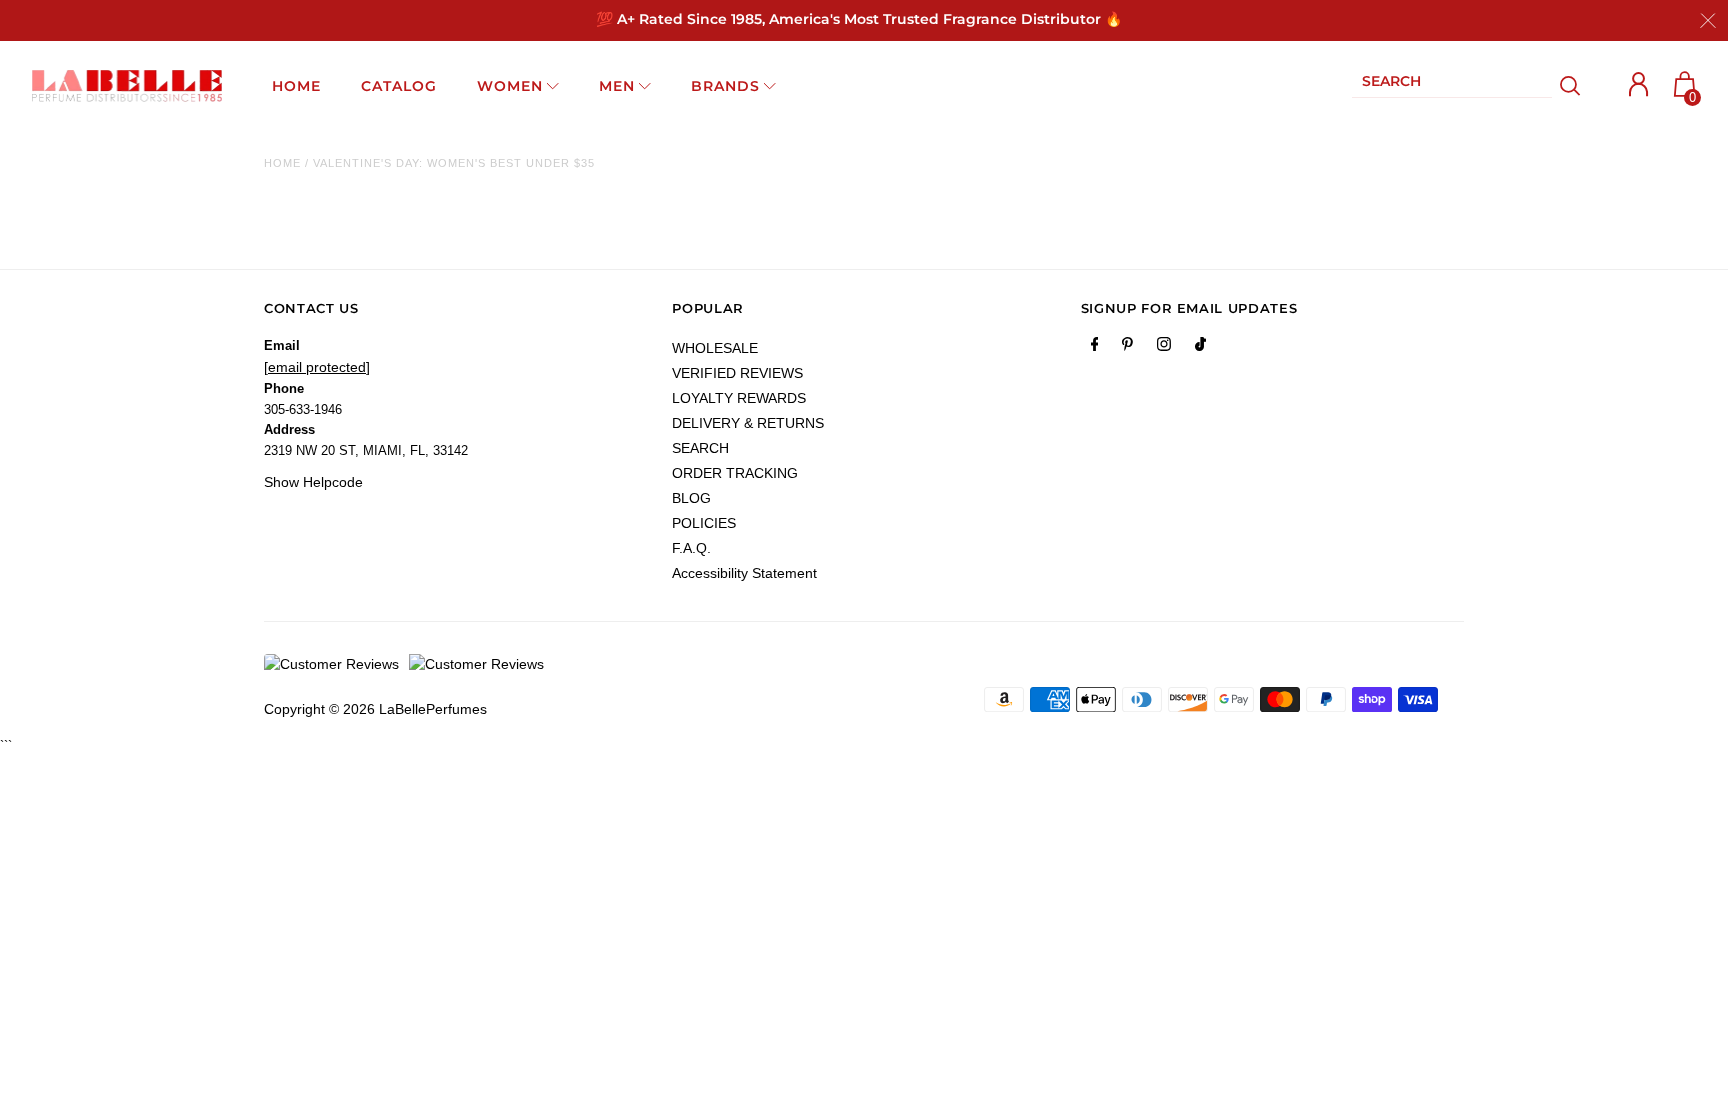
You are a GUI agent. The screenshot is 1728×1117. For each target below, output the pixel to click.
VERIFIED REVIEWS (737, 373)
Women (510, 86)
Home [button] (296, 86)
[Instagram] (1164, 348)
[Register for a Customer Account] (1639, 84)
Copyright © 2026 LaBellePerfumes (375, 709)
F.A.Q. (691, 548)
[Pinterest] (1127, 348)
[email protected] (317, 367)
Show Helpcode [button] (313, 482)
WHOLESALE (715, 348)
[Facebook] (1095, 348)
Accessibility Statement (744, 573)
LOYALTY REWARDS (739, 398)
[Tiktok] (1200, 348)
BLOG (691, 498)
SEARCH (700, 448)
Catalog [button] (399, 86)
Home (282, 163)
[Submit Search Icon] (1570, 86)
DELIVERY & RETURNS (748, 423)
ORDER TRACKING (735, 473)
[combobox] (1452, 85)
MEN (617, 86)
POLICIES (704, 523)
